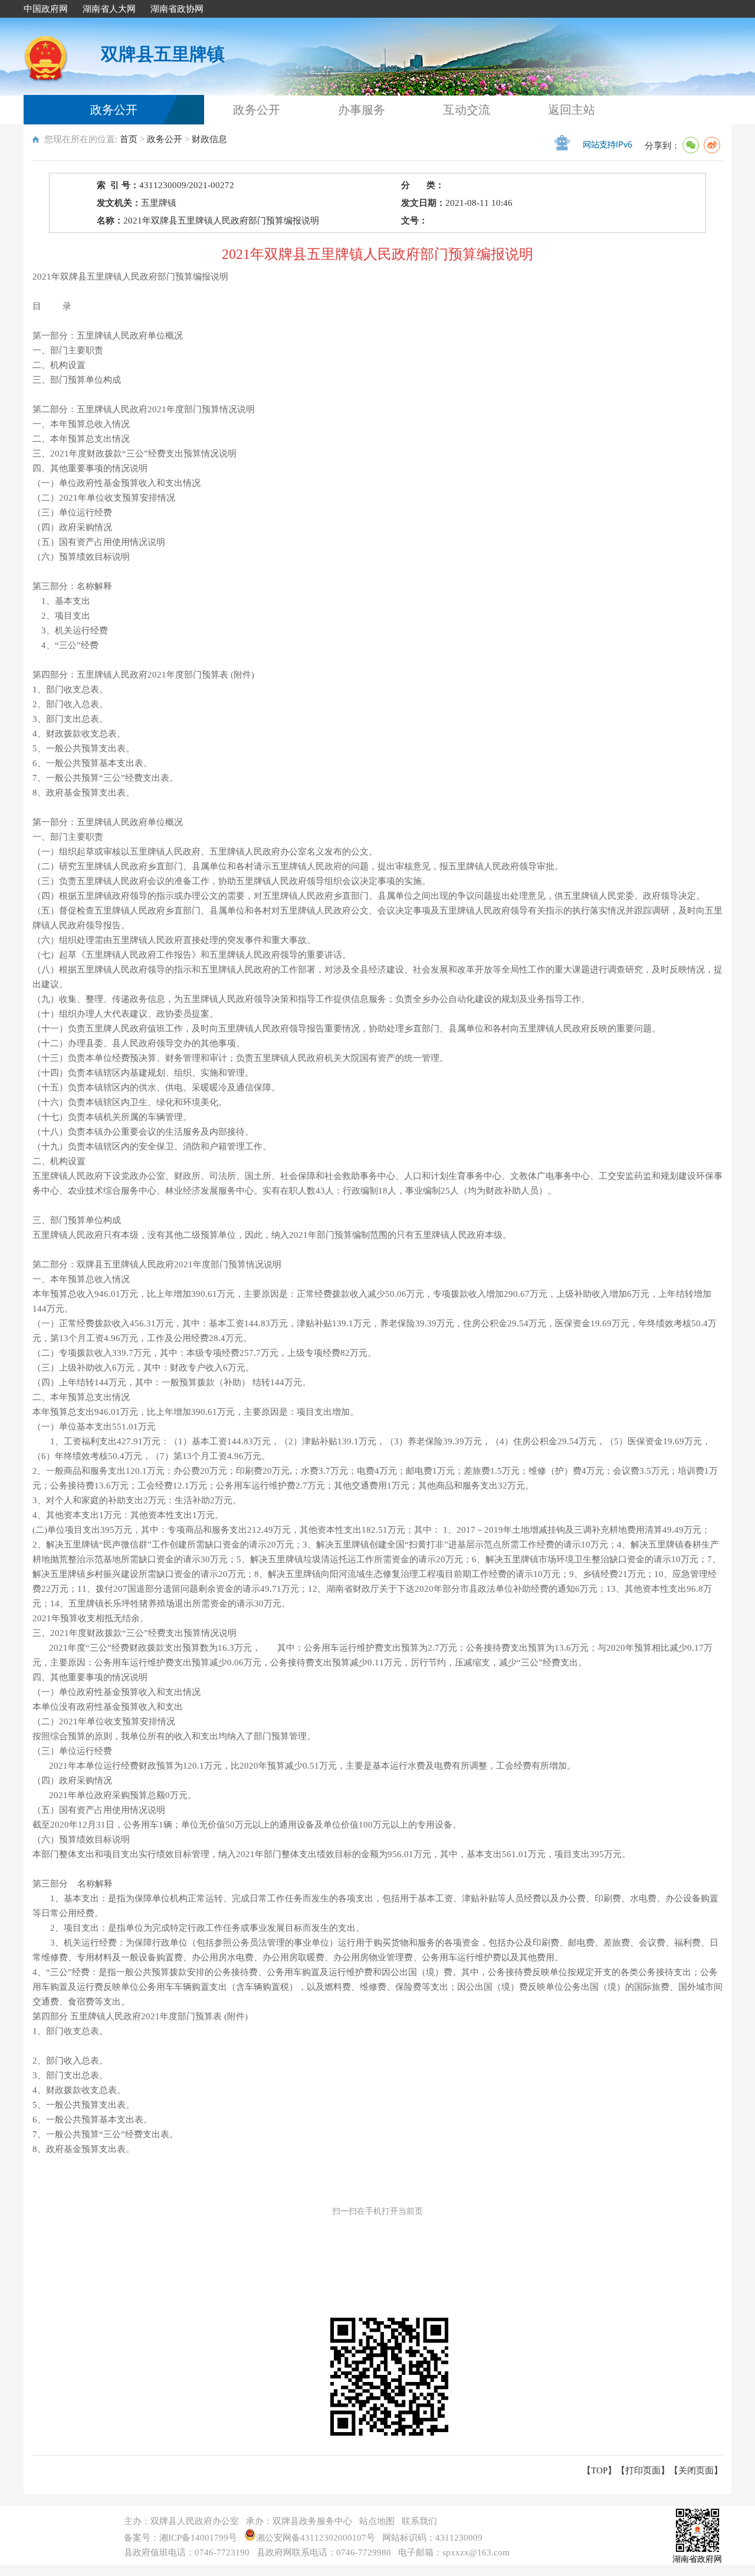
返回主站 (572, 110)
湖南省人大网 (109, 9)
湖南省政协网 (177, 9)
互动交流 (467, 110)
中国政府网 (46, 9)
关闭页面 (696, 2470)
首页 (129, 139)
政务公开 (114, 110)
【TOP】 (599, 2470)
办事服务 (362, 110)
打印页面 (643, 2470)
